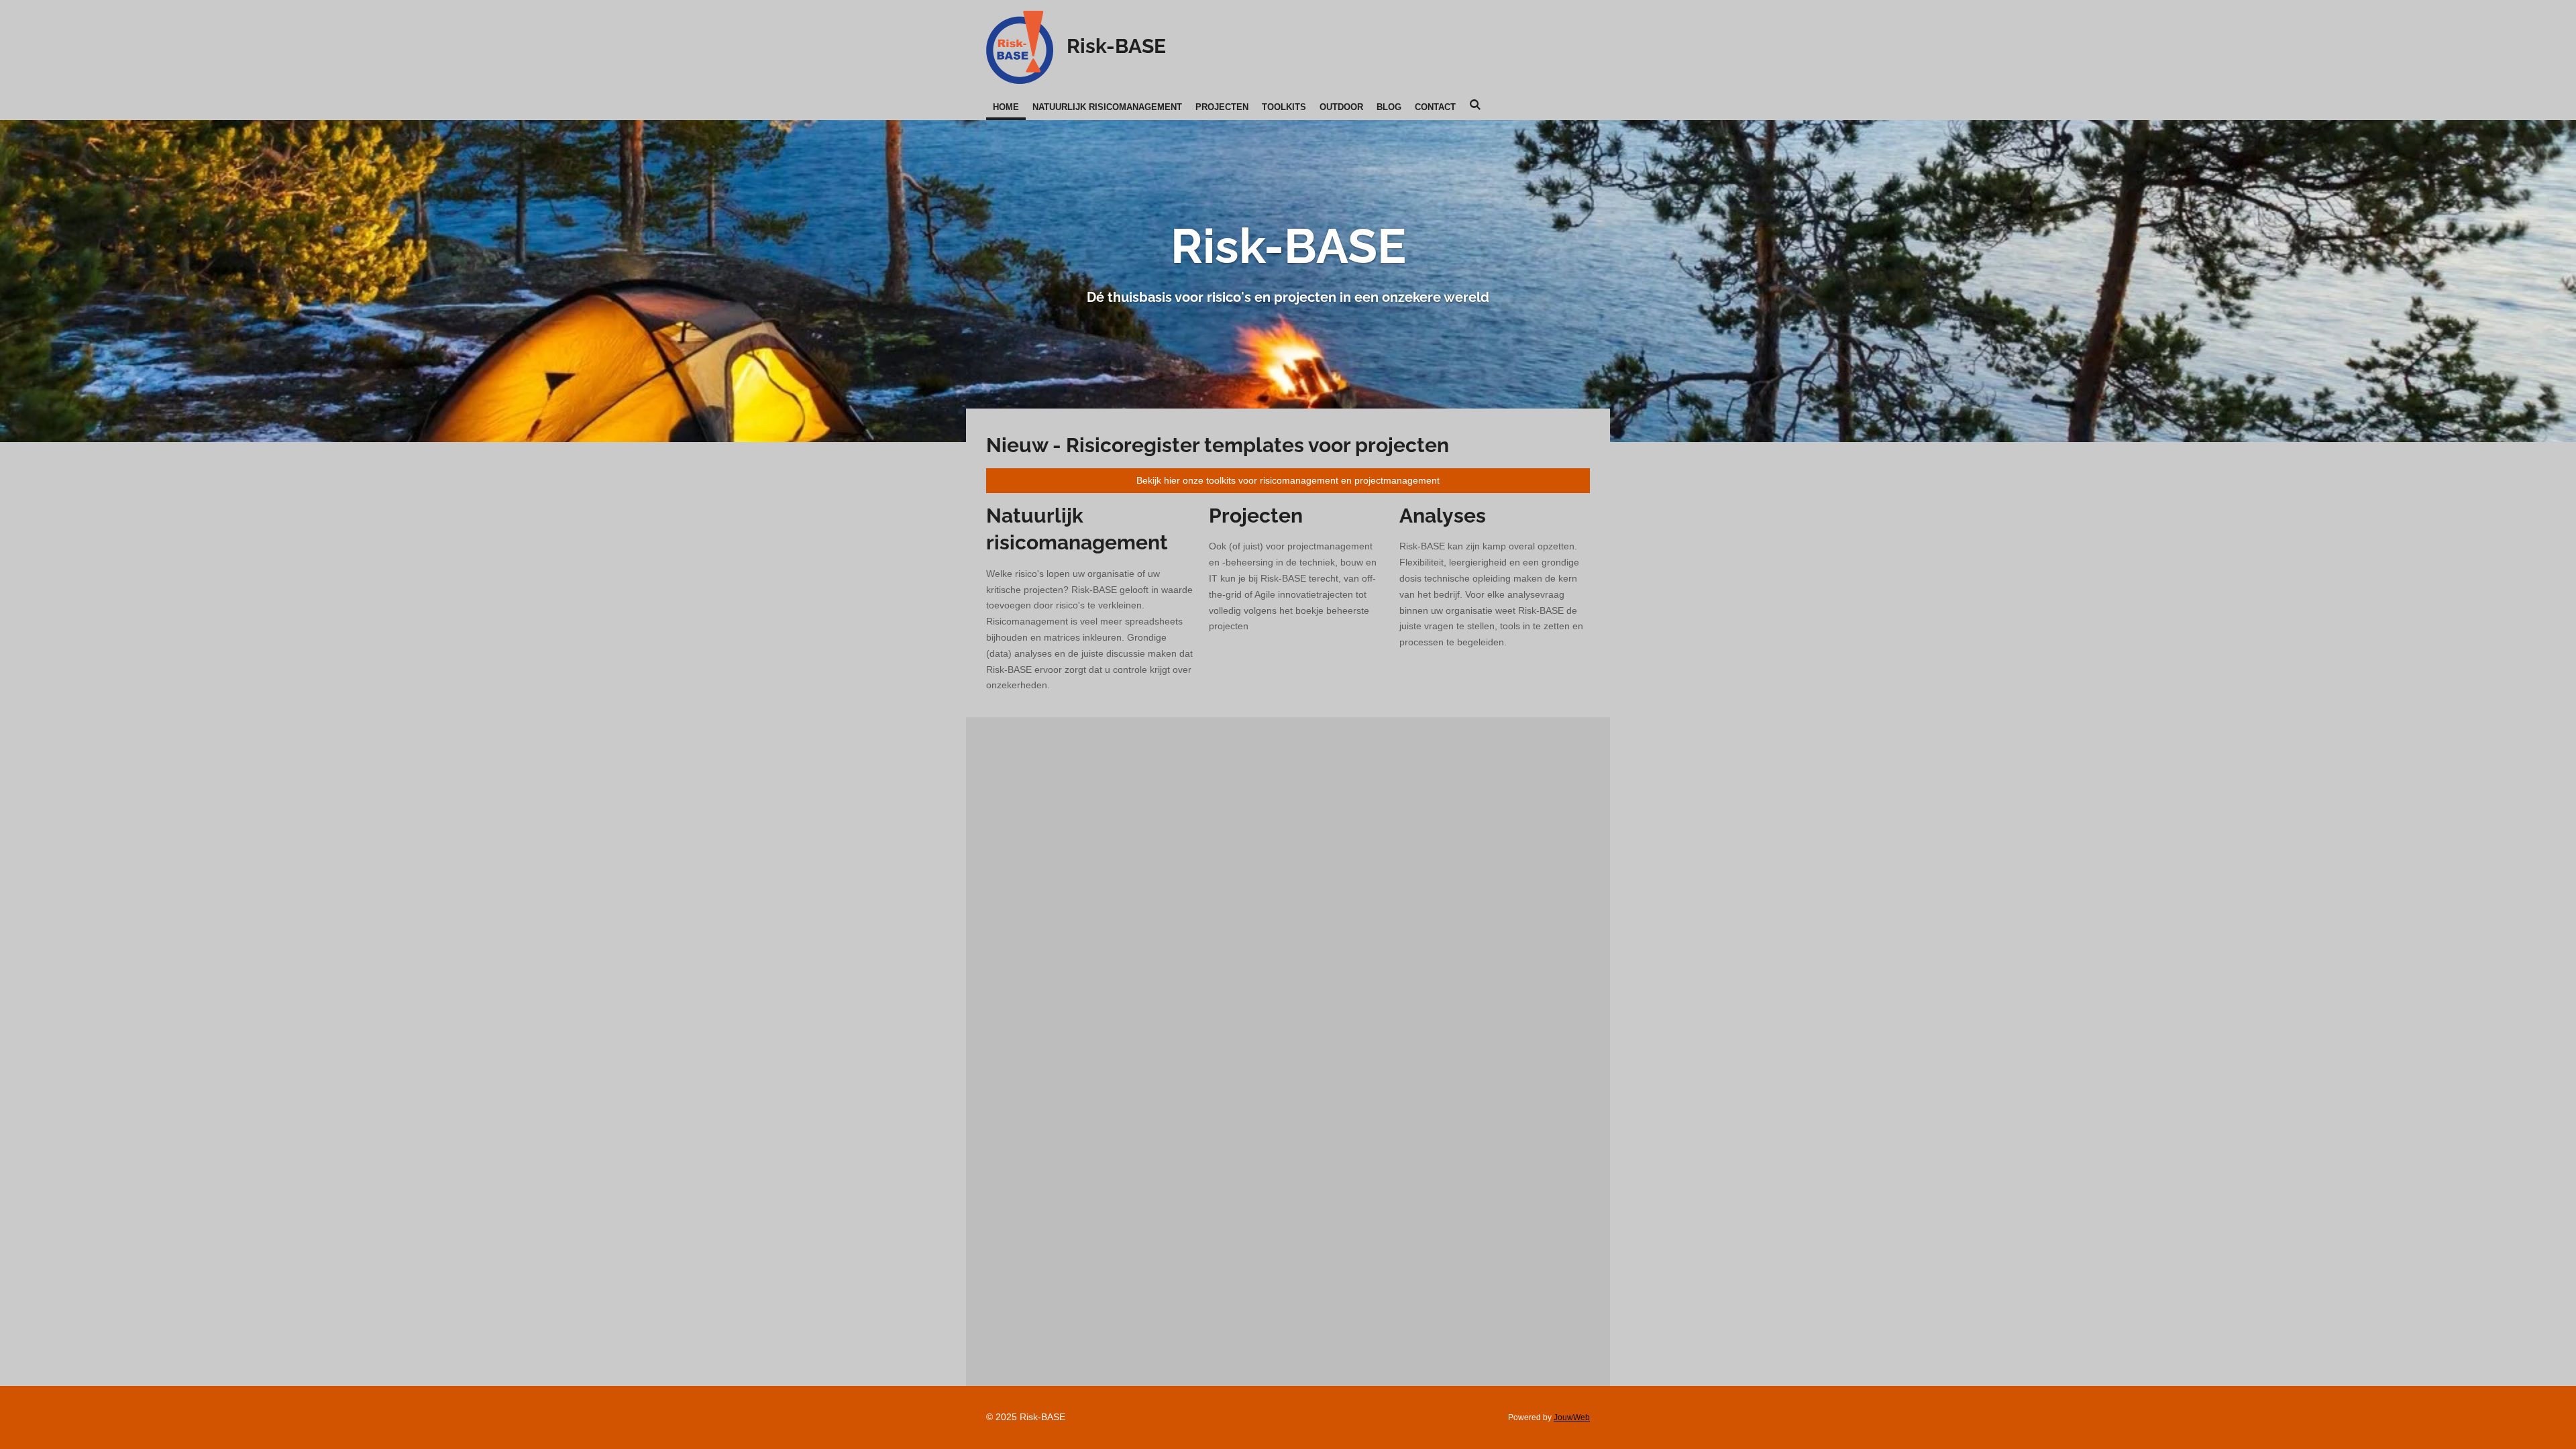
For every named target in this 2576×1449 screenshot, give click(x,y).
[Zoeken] (1475, 105)
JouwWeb (1572, 1417)
